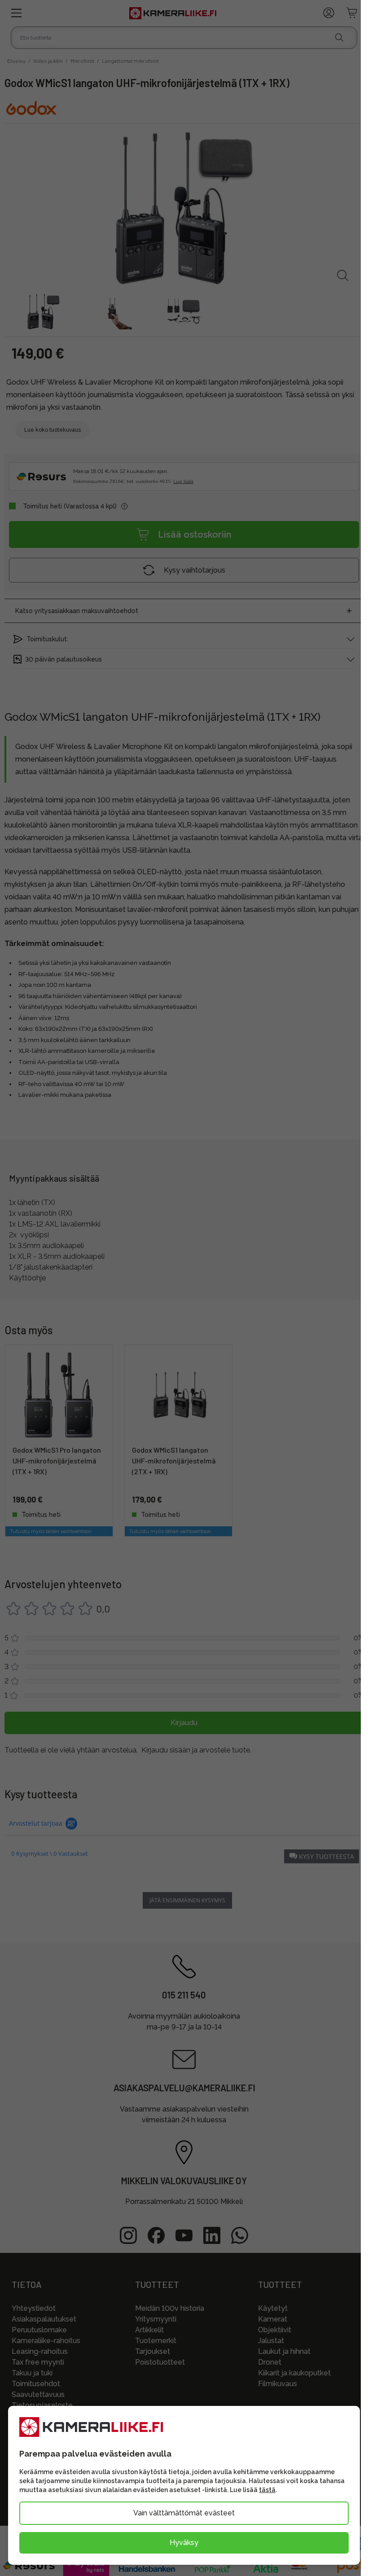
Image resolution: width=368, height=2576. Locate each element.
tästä (267, 2490)
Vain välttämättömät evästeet (184, 2513)
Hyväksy (184, 2543)
